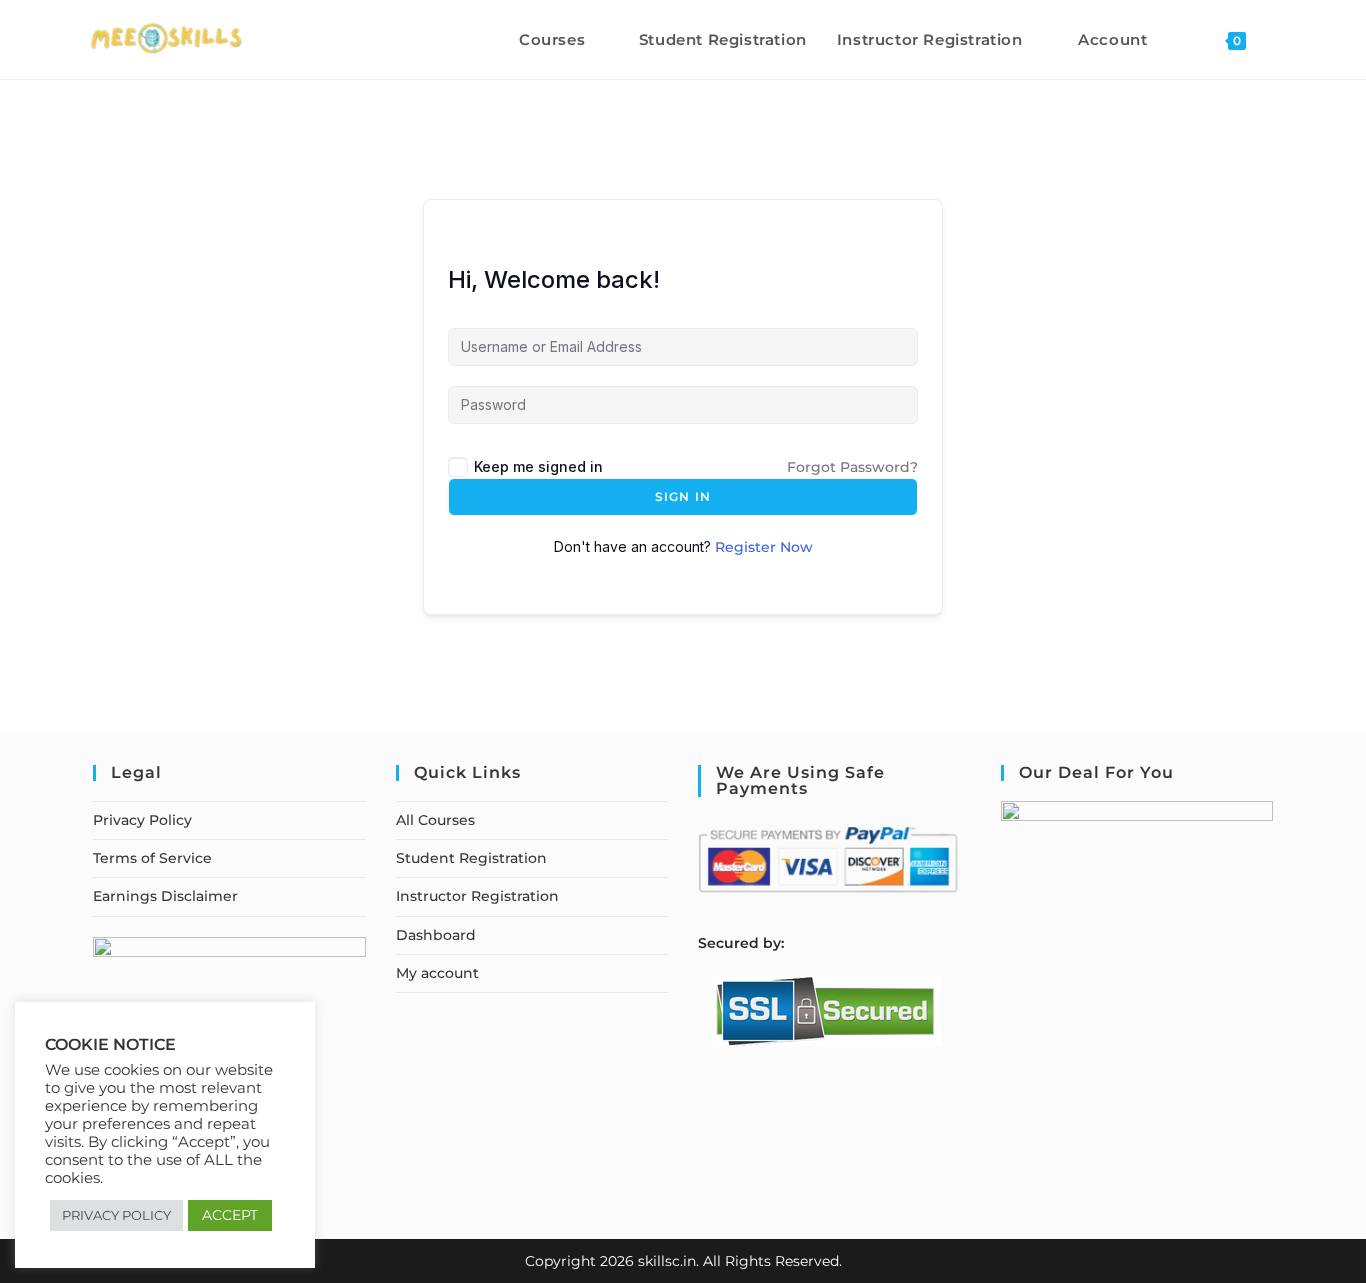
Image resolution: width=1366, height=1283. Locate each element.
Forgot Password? (852, 467)
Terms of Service (152, 858)
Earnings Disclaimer (165, 896)
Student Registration (471, 858)
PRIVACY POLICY (116, 1215)
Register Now (764, 547)
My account (437, 973)
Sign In (683, 496)
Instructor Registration (477, 896)
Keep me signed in (538, 466)
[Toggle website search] (1282, 39)
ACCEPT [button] (230, 1215)
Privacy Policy (142, 820)
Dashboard (436, 935)
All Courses (435, 820)
